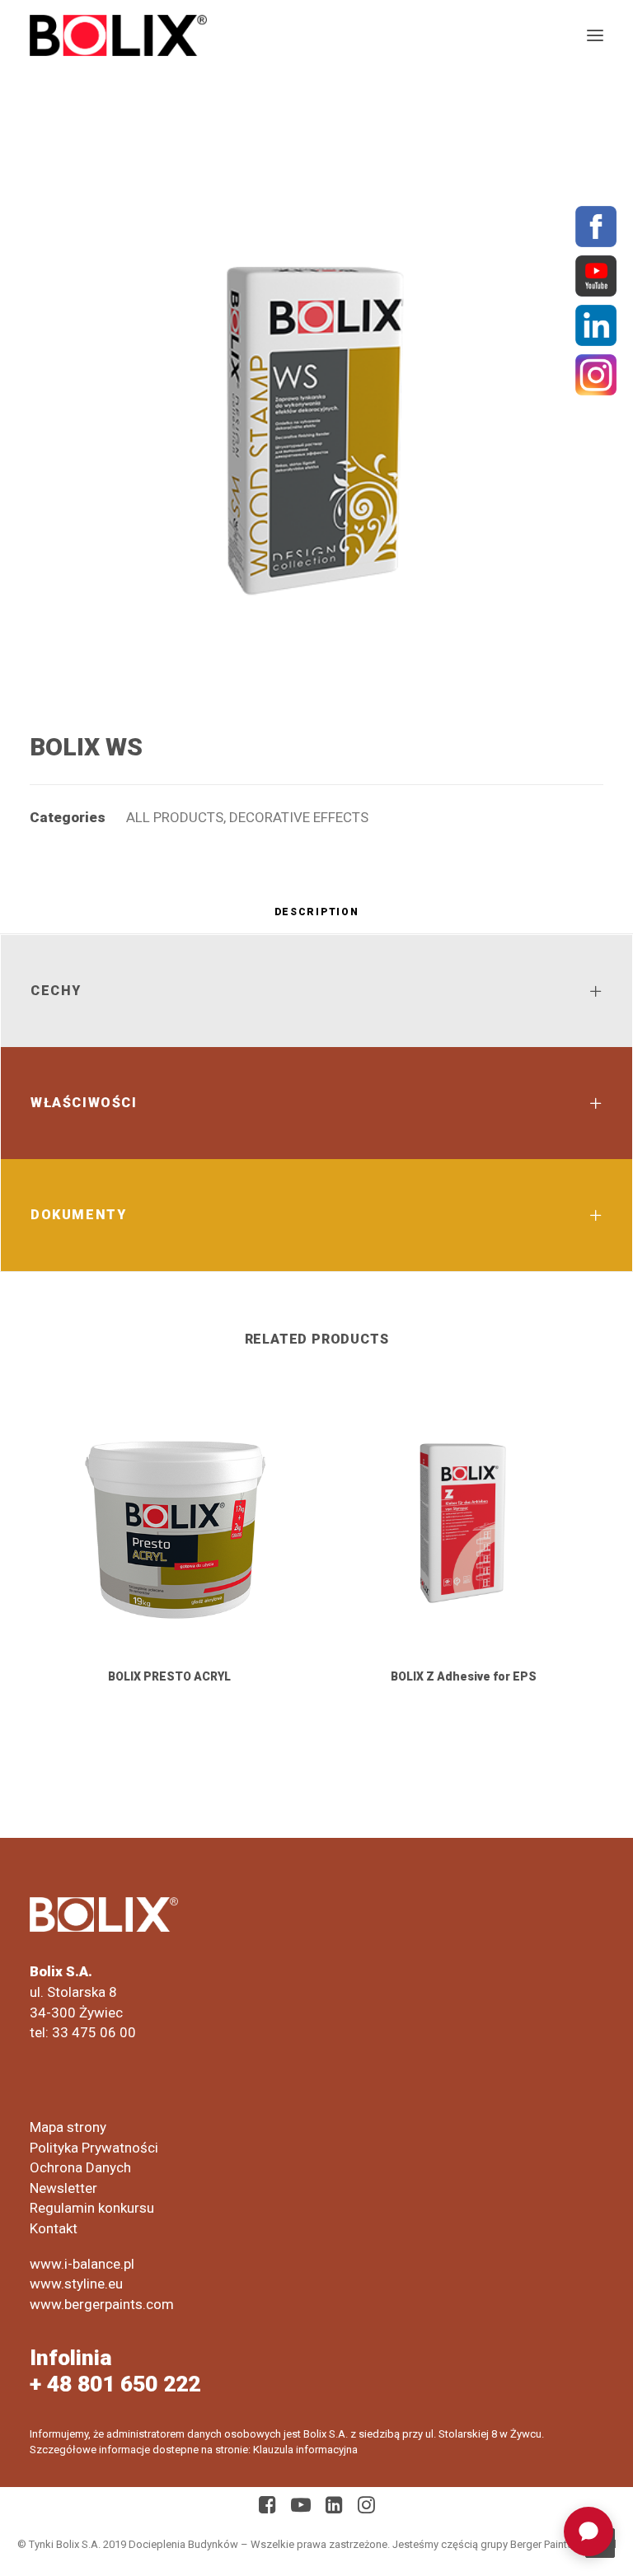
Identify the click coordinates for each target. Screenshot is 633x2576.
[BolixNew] (118, 35)
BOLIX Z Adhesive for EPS (464, 1676)
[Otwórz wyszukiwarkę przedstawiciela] (588, 2532)
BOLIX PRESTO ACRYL (169, 1676)
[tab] (317, 918)
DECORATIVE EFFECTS (299, 817)
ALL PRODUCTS (175, 817)
